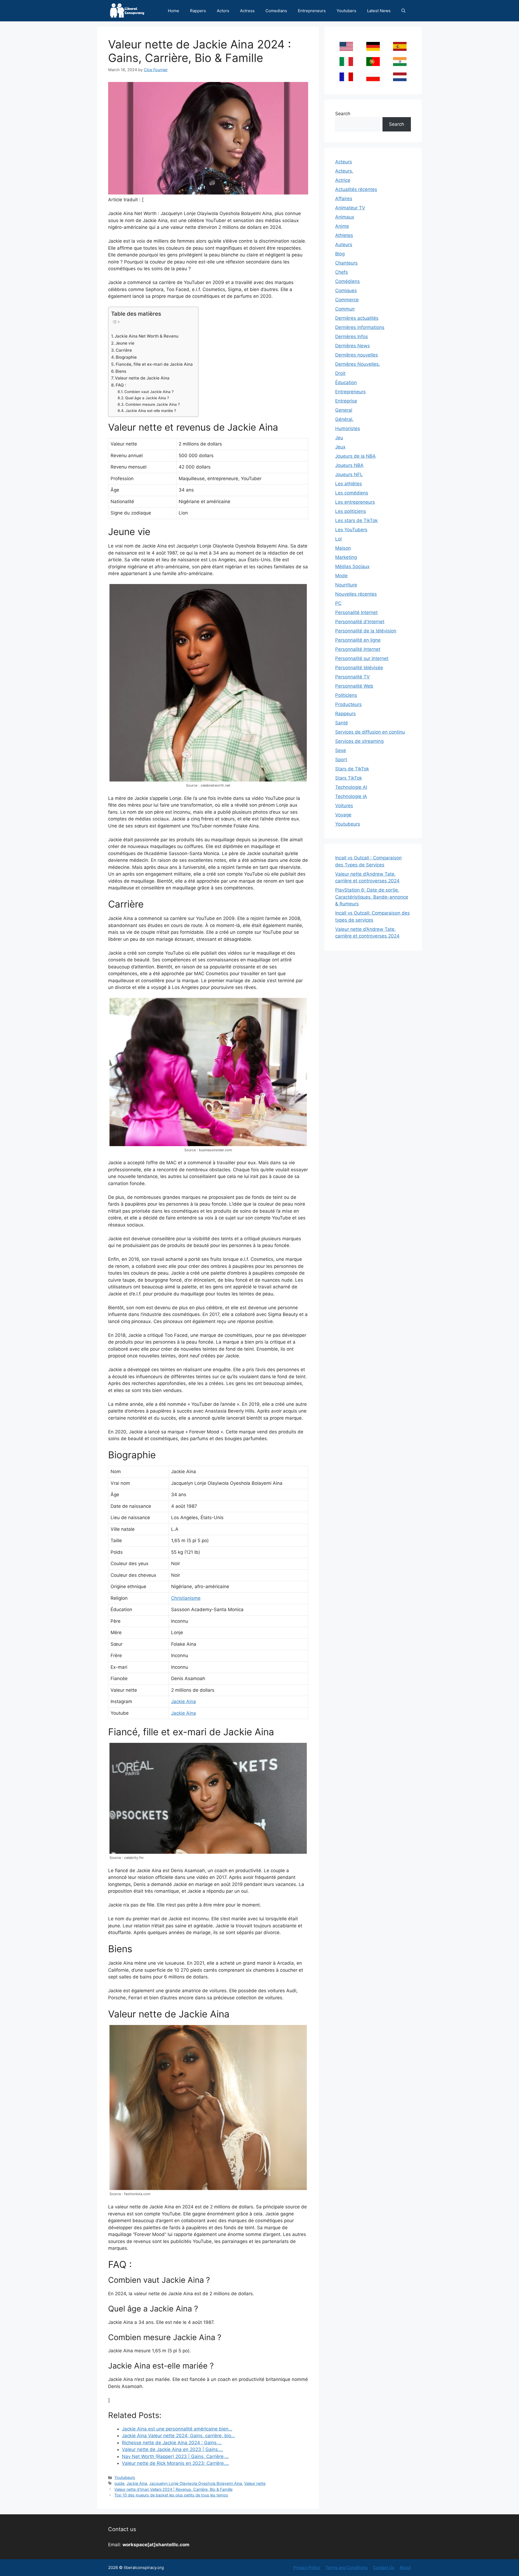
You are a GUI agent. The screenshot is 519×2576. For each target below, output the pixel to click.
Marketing (346, 557)
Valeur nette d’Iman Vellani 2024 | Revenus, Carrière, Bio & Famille (173, 2489)
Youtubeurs (125, 2477)
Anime (342, 226)
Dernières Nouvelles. (358, 364)
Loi (338, 539)
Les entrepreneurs (355, 502)
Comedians (276, 11)
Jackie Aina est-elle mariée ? (151, 411)
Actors (223, 11)
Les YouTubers (351, 530)
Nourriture (346, 585)
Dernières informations (360, 327)
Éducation (346, 382)
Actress (247, 11)
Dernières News (352, 346)
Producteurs (348, 704)
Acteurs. (344, 171)
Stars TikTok (349, 778)
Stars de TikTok (352, 769)
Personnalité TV (352, 677)
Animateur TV (350, 208)
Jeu (339, 438)
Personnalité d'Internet (360, 622)
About (405, 2567)
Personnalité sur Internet (362, 658)
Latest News (379, 11)
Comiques (346, 291)
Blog (340, 254)
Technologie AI (351, 787)
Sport (341, 760)
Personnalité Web (354, 686)
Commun (345, 309)
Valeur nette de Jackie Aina (142, 378)
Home (174, 11)
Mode (341, 576)
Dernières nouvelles (357, 355)
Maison (343, 548)
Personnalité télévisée (359, 668)
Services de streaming (359, 741)
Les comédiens (352, 493)
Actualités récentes (356, 189)
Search (343, 114)
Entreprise (346, 401)
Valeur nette (255, 2483)
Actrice (343, 180)
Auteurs (344, 245)
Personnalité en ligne (358, 640)
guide (119, 2483)
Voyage (343, 815)
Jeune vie (125, 343)
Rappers (198, 11)
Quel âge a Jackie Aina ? (147, 398)
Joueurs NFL (349, 474)
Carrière (124, 350)
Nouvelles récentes (356, 594)
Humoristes (348, 428)
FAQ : (121, 385)
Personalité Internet (356, 612)
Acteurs (344, 162)
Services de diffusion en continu (370, 732)
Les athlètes (349, 484)
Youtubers (346, 11)
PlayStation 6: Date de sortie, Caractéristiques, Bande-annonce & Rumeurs (372, 897)
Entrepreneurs (312, 11)
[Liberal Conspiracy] (127, 11)
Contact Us (384, 2567)
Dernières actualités (357, 318)
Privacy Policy (307, 2567)
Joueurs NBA (349, 465)
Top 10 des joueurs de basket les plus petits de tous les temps (171, 2495)
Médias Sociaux (352, 566)
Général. (344, 419)
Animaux (345, 217)
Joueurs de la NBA (355, 456)
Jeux (340, 447)
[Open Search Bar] (403, 11)
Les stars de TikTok (356, 520)
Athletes (344, 235)
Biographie (126, 357)
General (344, 410)
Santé (342, 723)
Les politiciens (351, 511)
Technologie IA (351, 796)
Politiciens (346, 695)
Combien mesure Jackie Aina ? (153, 404)
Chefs (342, 272)
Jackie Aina (184, 1701)
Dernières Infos (352, 337)
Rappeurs (345, 714)
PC (338, 603)
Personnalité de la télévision (366, 631)
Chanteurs (346, 263)
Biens (121, 371)
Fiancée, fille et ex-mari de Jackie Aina (154, 364)
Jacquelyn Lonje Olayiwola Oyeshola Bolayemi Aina (196, 2483)
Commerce (347, 300)
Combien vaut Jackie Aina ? (149, 392)
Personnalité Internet (358, 649)
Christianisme (186, 1598)
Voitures (344, 806)
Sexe (341, 750)
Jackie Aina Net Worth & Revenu (147, 336)
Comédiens (347, 281)
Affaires (344, 199)
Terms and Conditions (347, 2567)
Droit (340, 373)
